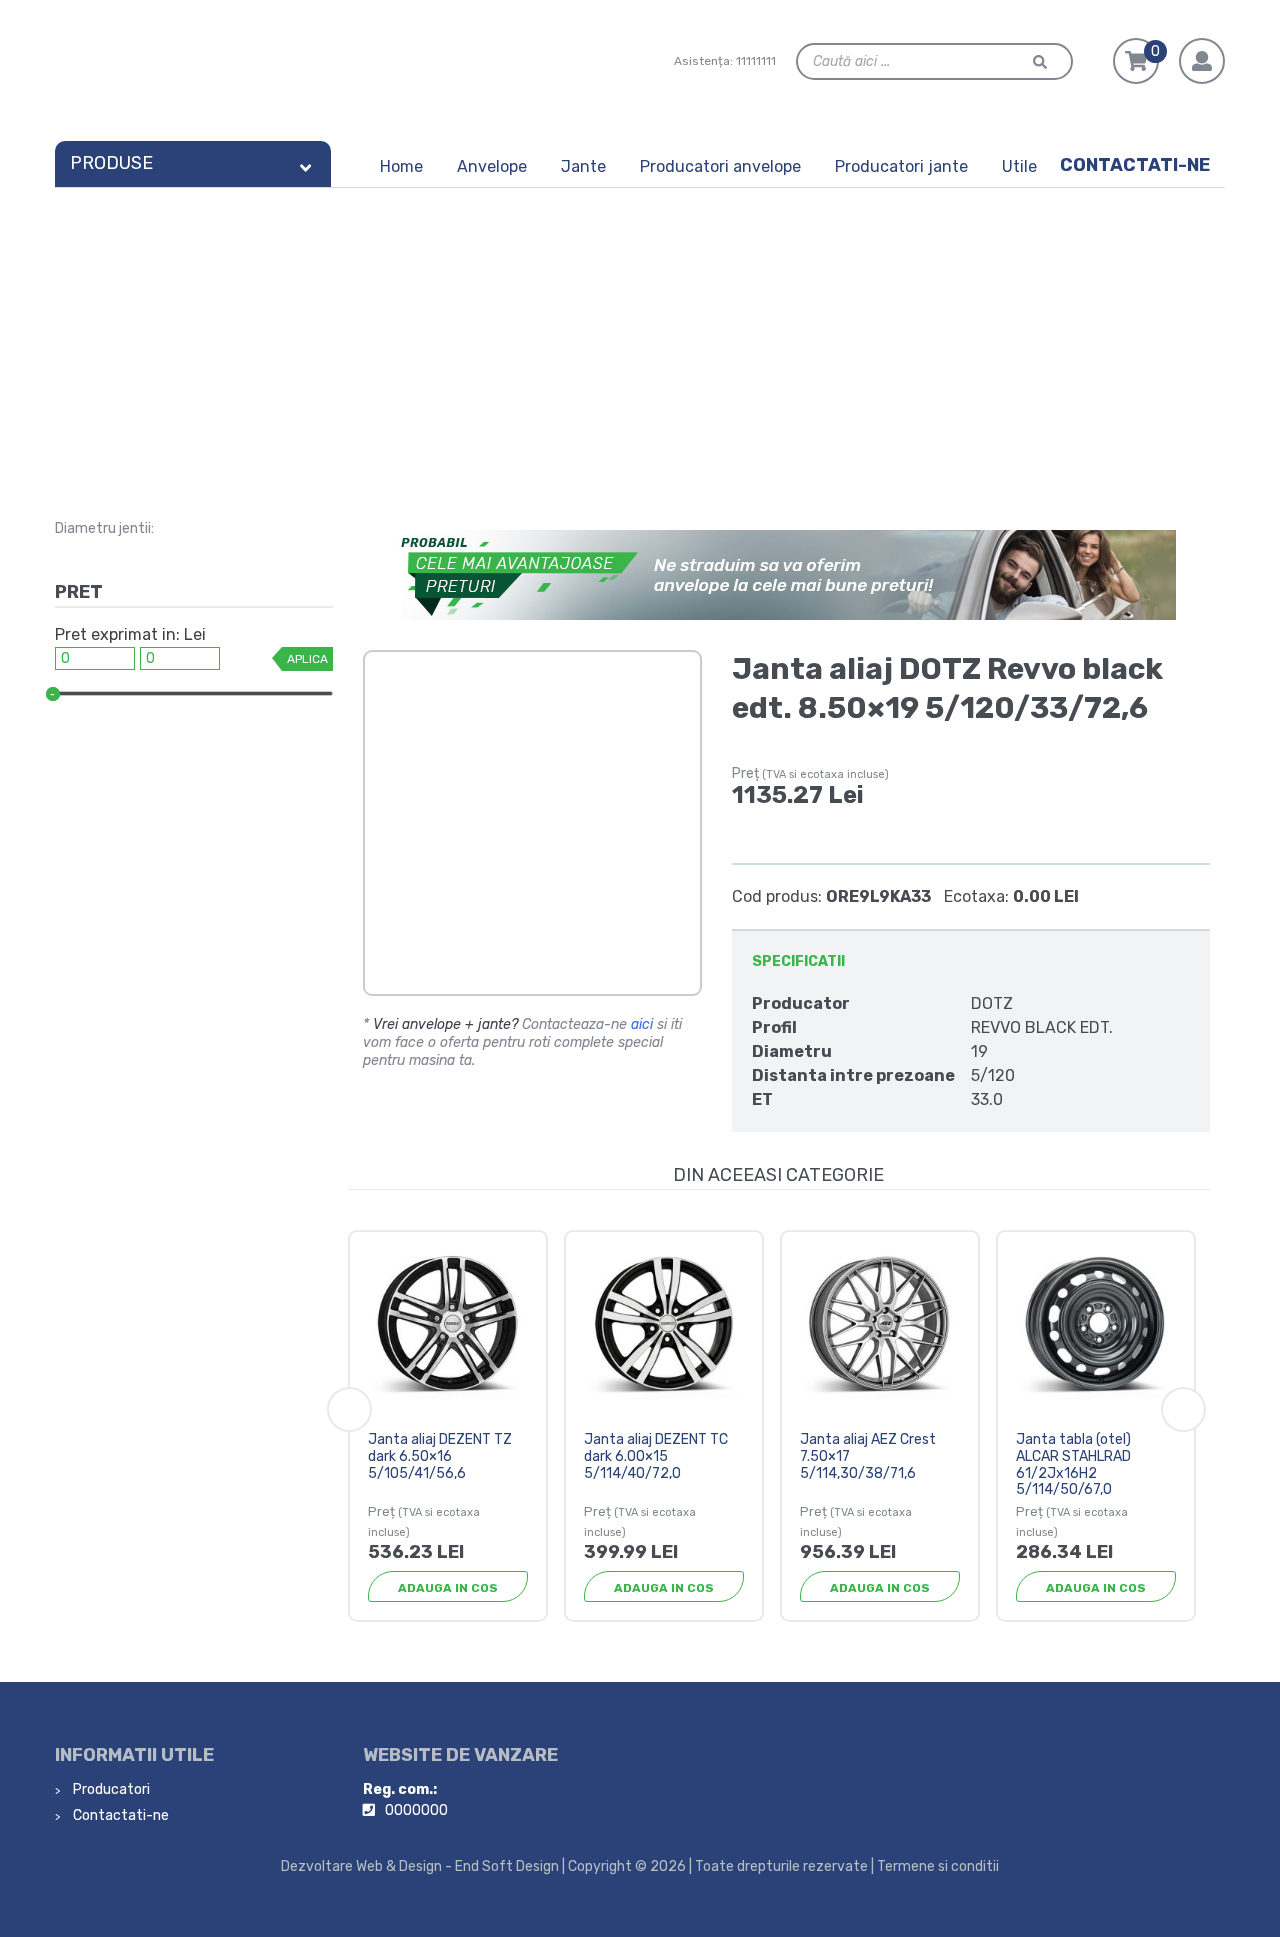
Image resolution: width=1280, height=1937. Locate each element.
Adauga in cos (448, 1588)
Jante (583, 166)
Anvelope (492, 166)
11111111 (756, 61)
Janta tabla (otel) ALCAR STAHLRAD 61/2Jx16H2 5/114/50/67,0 (1073, 1464)
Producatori (110, 1789)
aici (642, 1024)
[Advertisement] (640, 338)
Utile (1019, 166)
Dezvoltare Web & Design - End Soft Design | (423, 1866)
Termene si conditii (938, 1866)
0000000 (416, 1810)
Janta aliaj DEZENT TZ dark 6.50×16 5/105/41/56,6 (440, 1456)
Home (401, 166)
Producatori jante (901, 166)
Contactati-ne (1135, 165)
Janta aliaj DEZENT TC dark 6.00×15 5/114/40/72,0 (656, 1456)
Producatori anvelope (720, 166)
